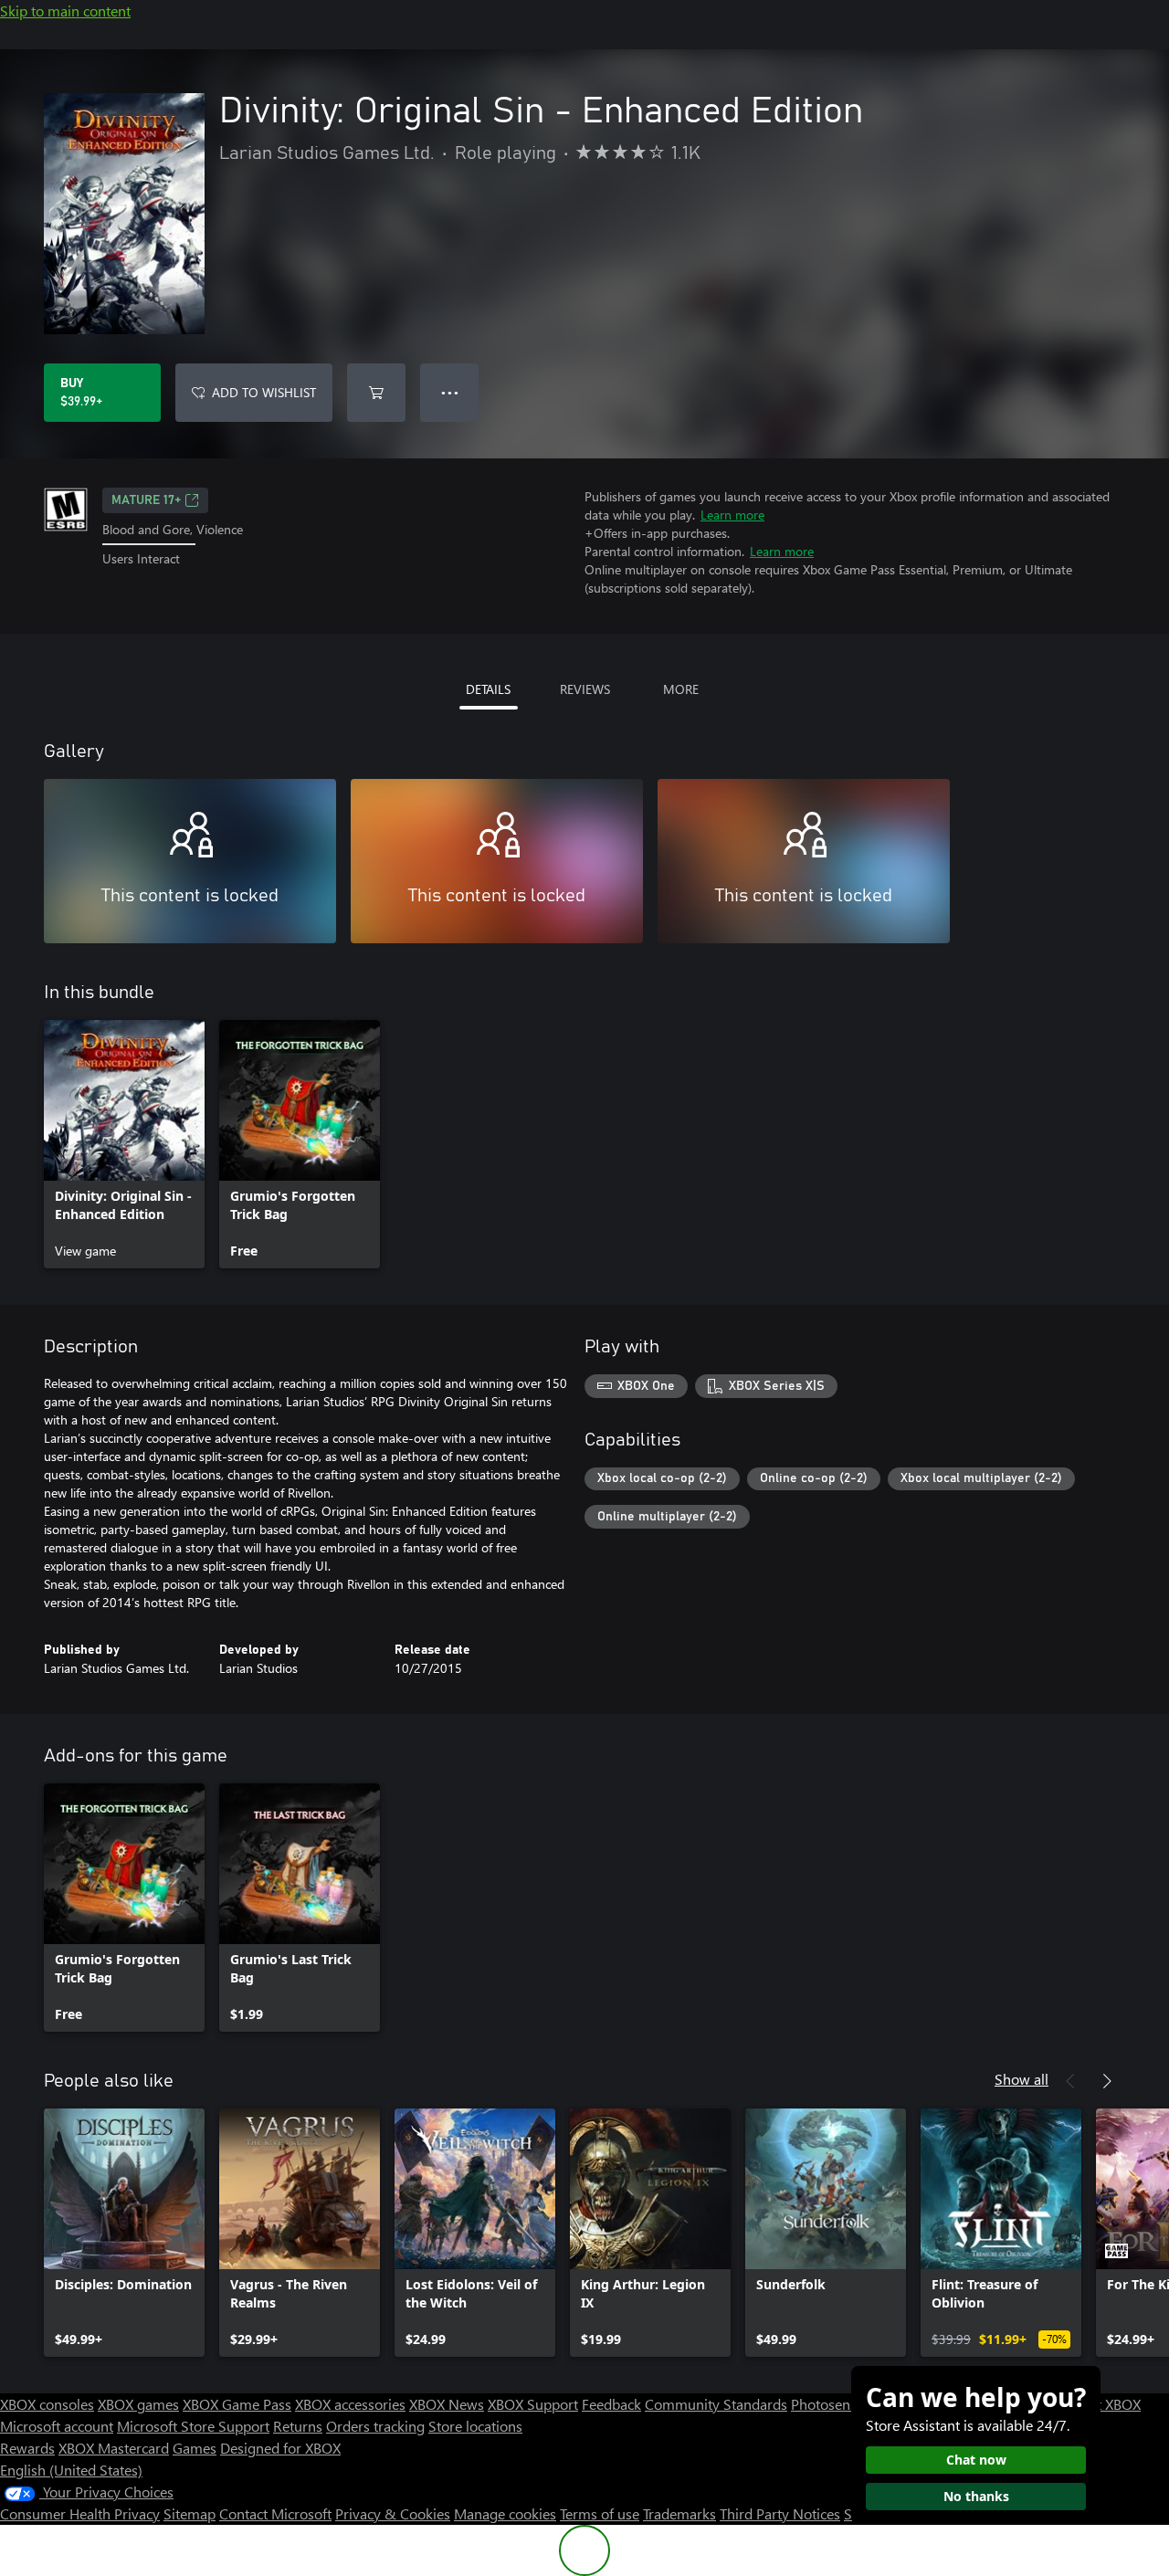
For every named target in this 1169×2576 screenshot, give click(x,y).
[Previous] (1070, 2081)
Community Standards (716, 2404)
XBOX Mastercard (114, 2448)
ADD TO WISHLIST (264, 392)
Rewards (27, 2448)
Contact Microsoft (275, 2513)
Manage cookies (505, 2513)
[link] (124, 1144)
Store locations (475, 2426)
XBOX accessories (350, 2404)
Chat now (976, 2460)
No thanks (976, 2496)
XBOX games (138, 2404)
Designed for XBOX (280, 2448)
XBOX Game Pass (237, 2404)
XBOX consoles (47, 2404)
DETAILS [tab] (488, 689)
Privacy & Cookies (393, 2513)
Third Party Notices (780, 2513)
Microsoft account (57, 2426)
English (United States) (71, 2470)
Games (195, 2448)
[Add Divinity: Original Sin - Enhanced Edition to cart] (376, 393)
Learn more (732, 515)
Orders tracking (375, 2426)
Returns (298, 2426)
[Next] (1107, 2081)
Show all (1022, 2079)
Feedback (611, 2404)
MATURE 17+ (146, 500)
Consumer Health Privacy (80, 2513)
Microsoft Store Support (193, 2426)
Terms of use (600, 2513)
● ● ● (450, 392)
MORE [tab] (681, 689)
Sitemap (190, 2513)
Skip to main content (65, 11)
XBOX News (447, 2404)
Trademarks (679, 2513)
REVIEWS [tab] (585, 689)
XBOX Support (533, 2404)
